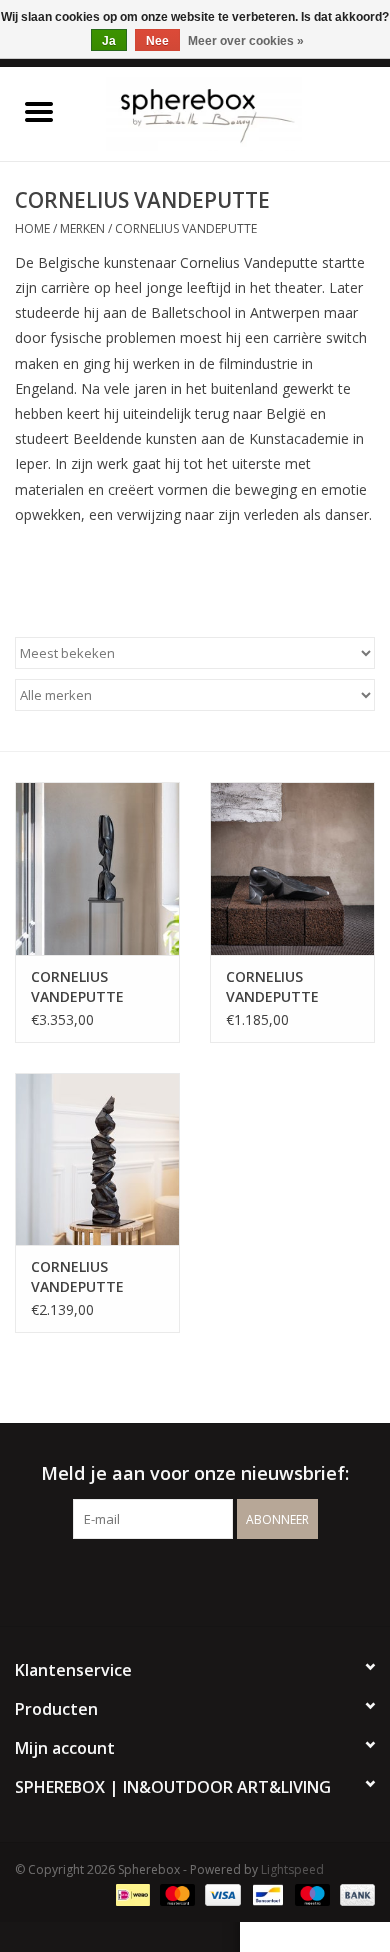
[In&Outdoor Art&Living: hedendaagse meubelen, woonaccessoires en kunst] (234, 112)
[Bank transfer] (354, 1894)
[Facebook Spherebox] (177, 1580)
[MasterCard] (175, 1894)
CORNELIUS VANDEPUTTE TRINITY (272, 987)
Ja (109, 41)
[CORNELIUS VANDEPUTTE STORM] (97, 1159)
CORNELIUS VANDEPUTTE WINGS (77, 987)
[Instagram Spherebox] (213, 1580)
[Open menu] (39, 111)
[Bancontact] (266, 1894)
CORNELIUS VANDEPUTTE (186, 228)
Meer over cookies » (246, 41)
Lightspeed (292, 1869)
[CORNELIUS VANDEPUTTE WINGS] (97, 868)
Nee (157, 41)
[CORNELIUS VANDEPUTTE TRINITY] (292, 868)
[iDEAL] (131, 1894)
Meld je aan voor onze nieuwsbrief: (195, 1473)
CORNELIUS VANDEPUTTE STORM (77, 1277)
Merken (82, 228)
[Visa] (220, 1894)
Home (32, 228)
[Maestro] (310, 1894)
